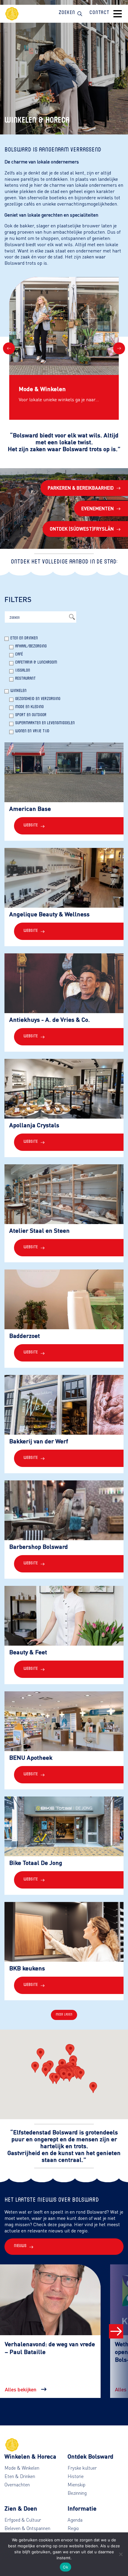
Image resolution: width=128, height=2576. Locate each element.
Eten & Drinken (20, 2476)
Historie (76, 2476)
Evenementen (97, 508)
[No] (121, 2554)
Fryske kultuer (82, 2468)
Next (119, 348)
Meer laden (64, 2015)
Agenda (75, 2520)
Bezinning (77, 2493)
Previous (9, 348)
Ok (65, 2567)
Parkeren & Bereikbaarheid (81, 488)
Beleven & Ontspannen (27, 2528)
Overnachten (17, 2485)
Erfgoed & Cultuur (23, 2520)
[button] (46, 2071)
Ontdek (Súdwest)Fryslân (82, 529)
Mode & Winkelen (22, 2468)
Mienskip (77, 2485)
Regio (73, 2528)
